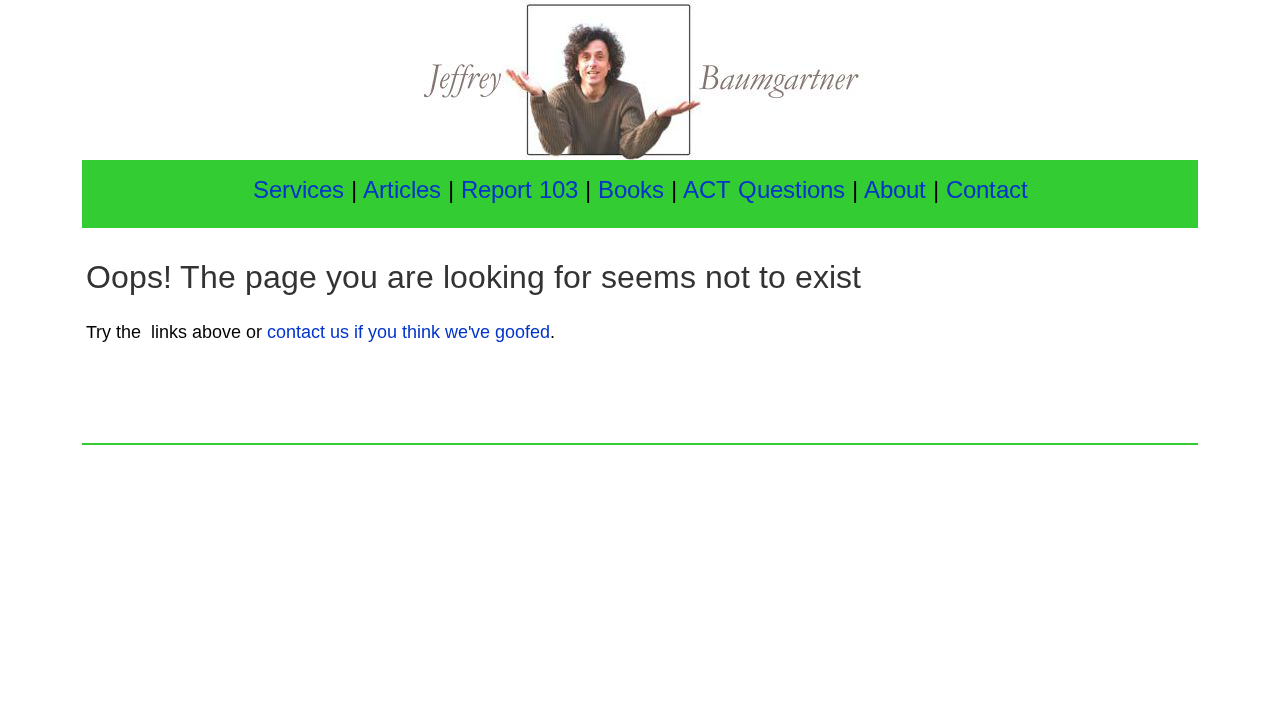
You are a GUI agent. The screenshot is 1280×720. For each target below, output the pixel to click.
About (898, 189)
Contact (987, 189)
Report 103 (519, 189)
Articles (402, 189)
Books (634, 189)
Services (298, 189)
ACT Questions (764, 189)
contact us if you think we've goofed (408, 332)
